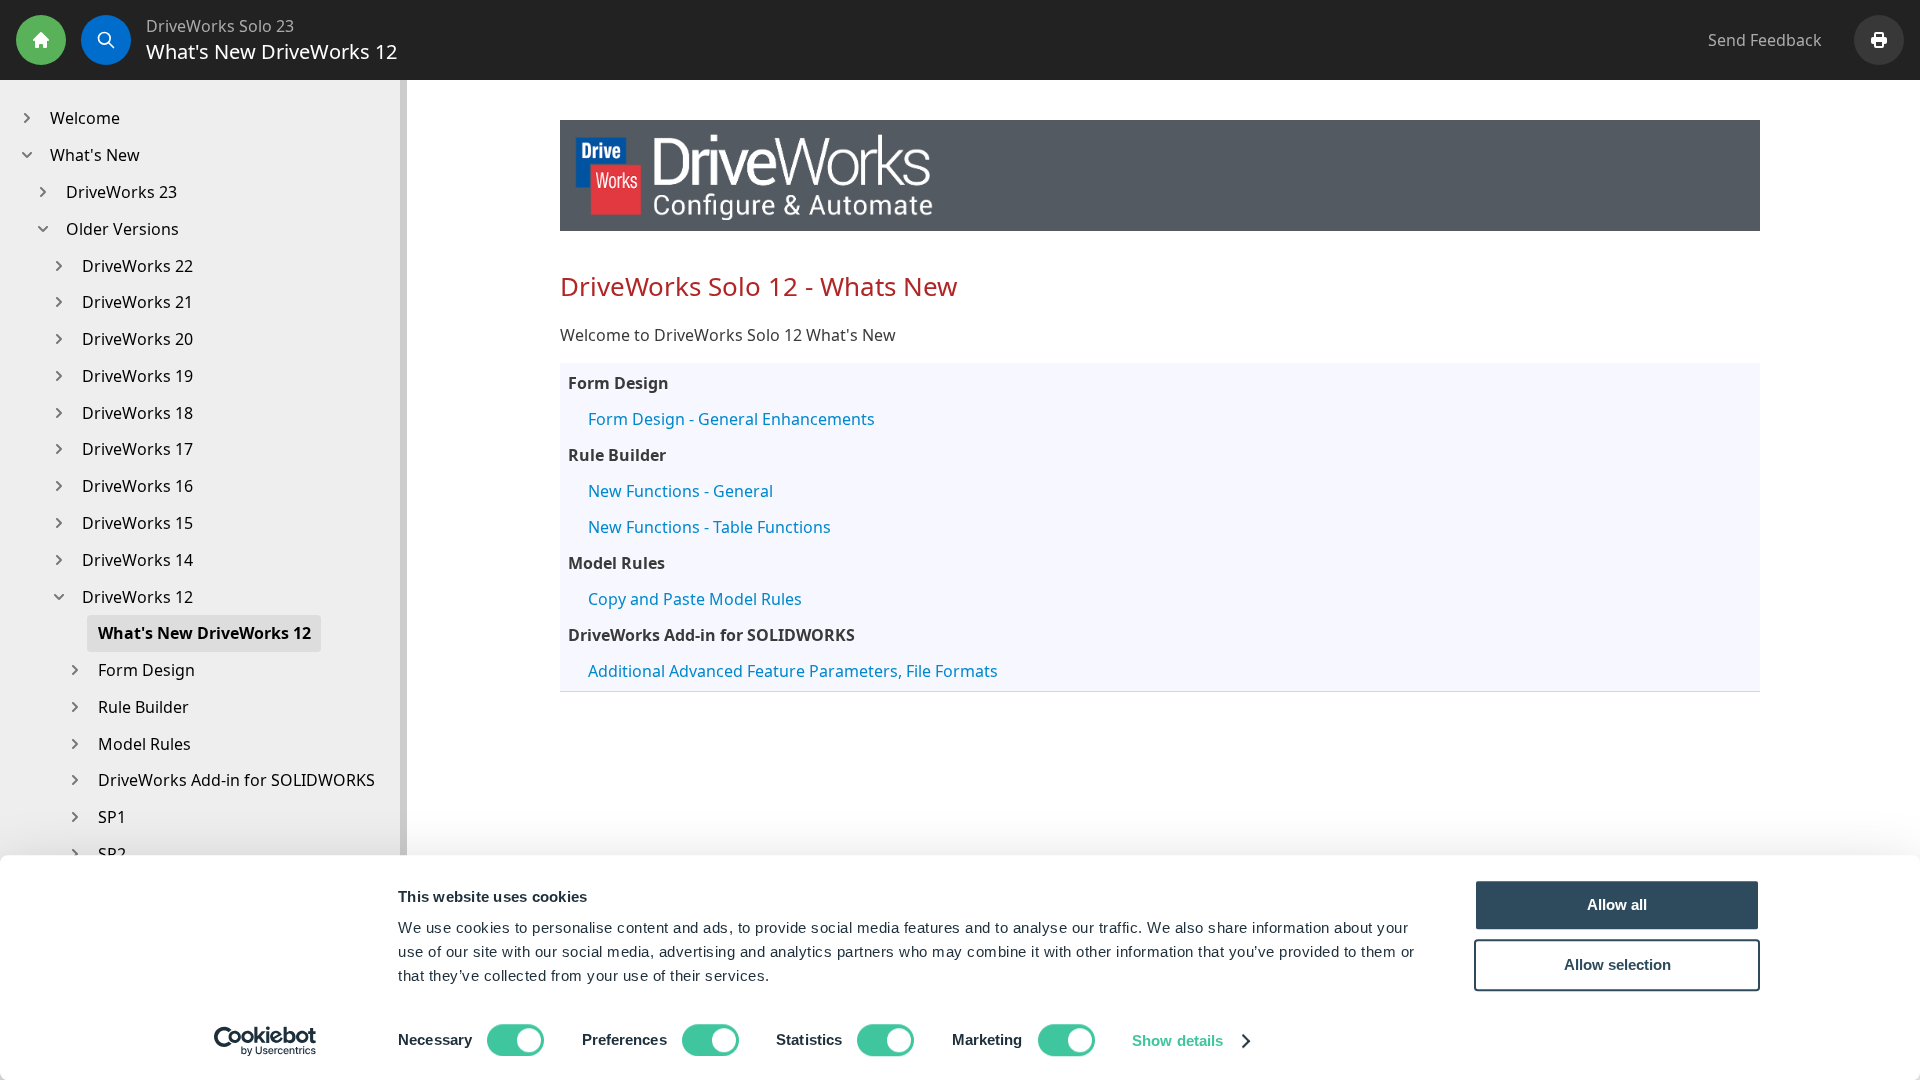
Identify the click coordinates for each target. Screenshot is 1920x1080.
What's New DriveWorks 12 (204, 633)
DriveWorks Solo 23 (220, 26)
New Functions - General (680, 491)
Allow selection (1617, 964)
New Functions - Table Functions (709, 527)
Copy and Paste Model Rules (695, 599)
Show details (1177, 1040)
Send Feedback (1765, 40)
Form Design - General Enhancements (731, 419)
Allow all (1617, 904)
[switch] (710, 1040)
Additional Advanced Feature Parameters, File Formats (793, 671)
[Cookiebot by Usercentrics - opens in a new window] (265, 1041)
